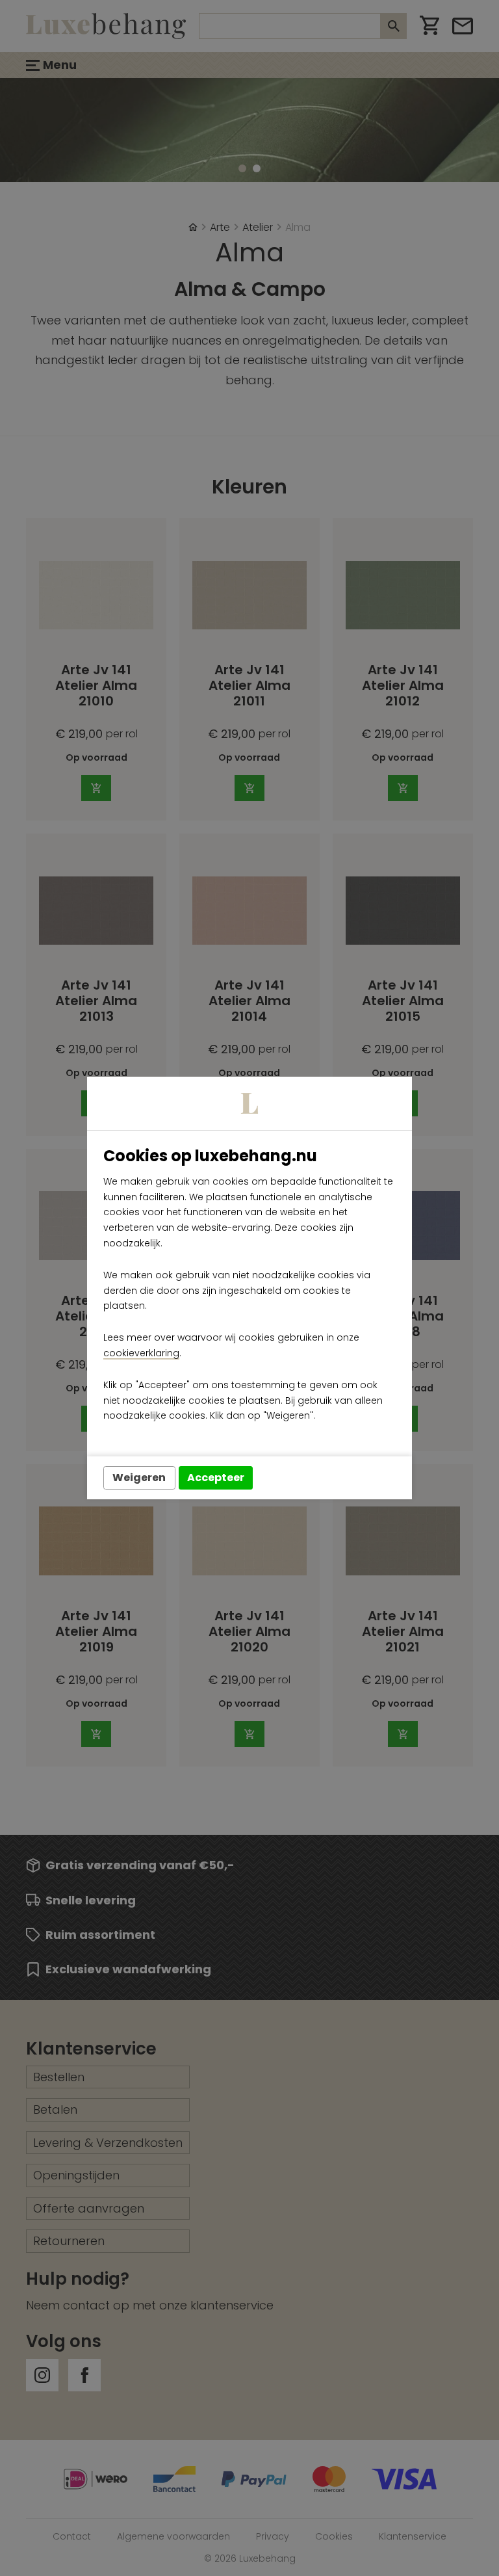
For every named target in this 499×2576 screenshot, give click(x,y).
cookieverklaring (141, 1353)
